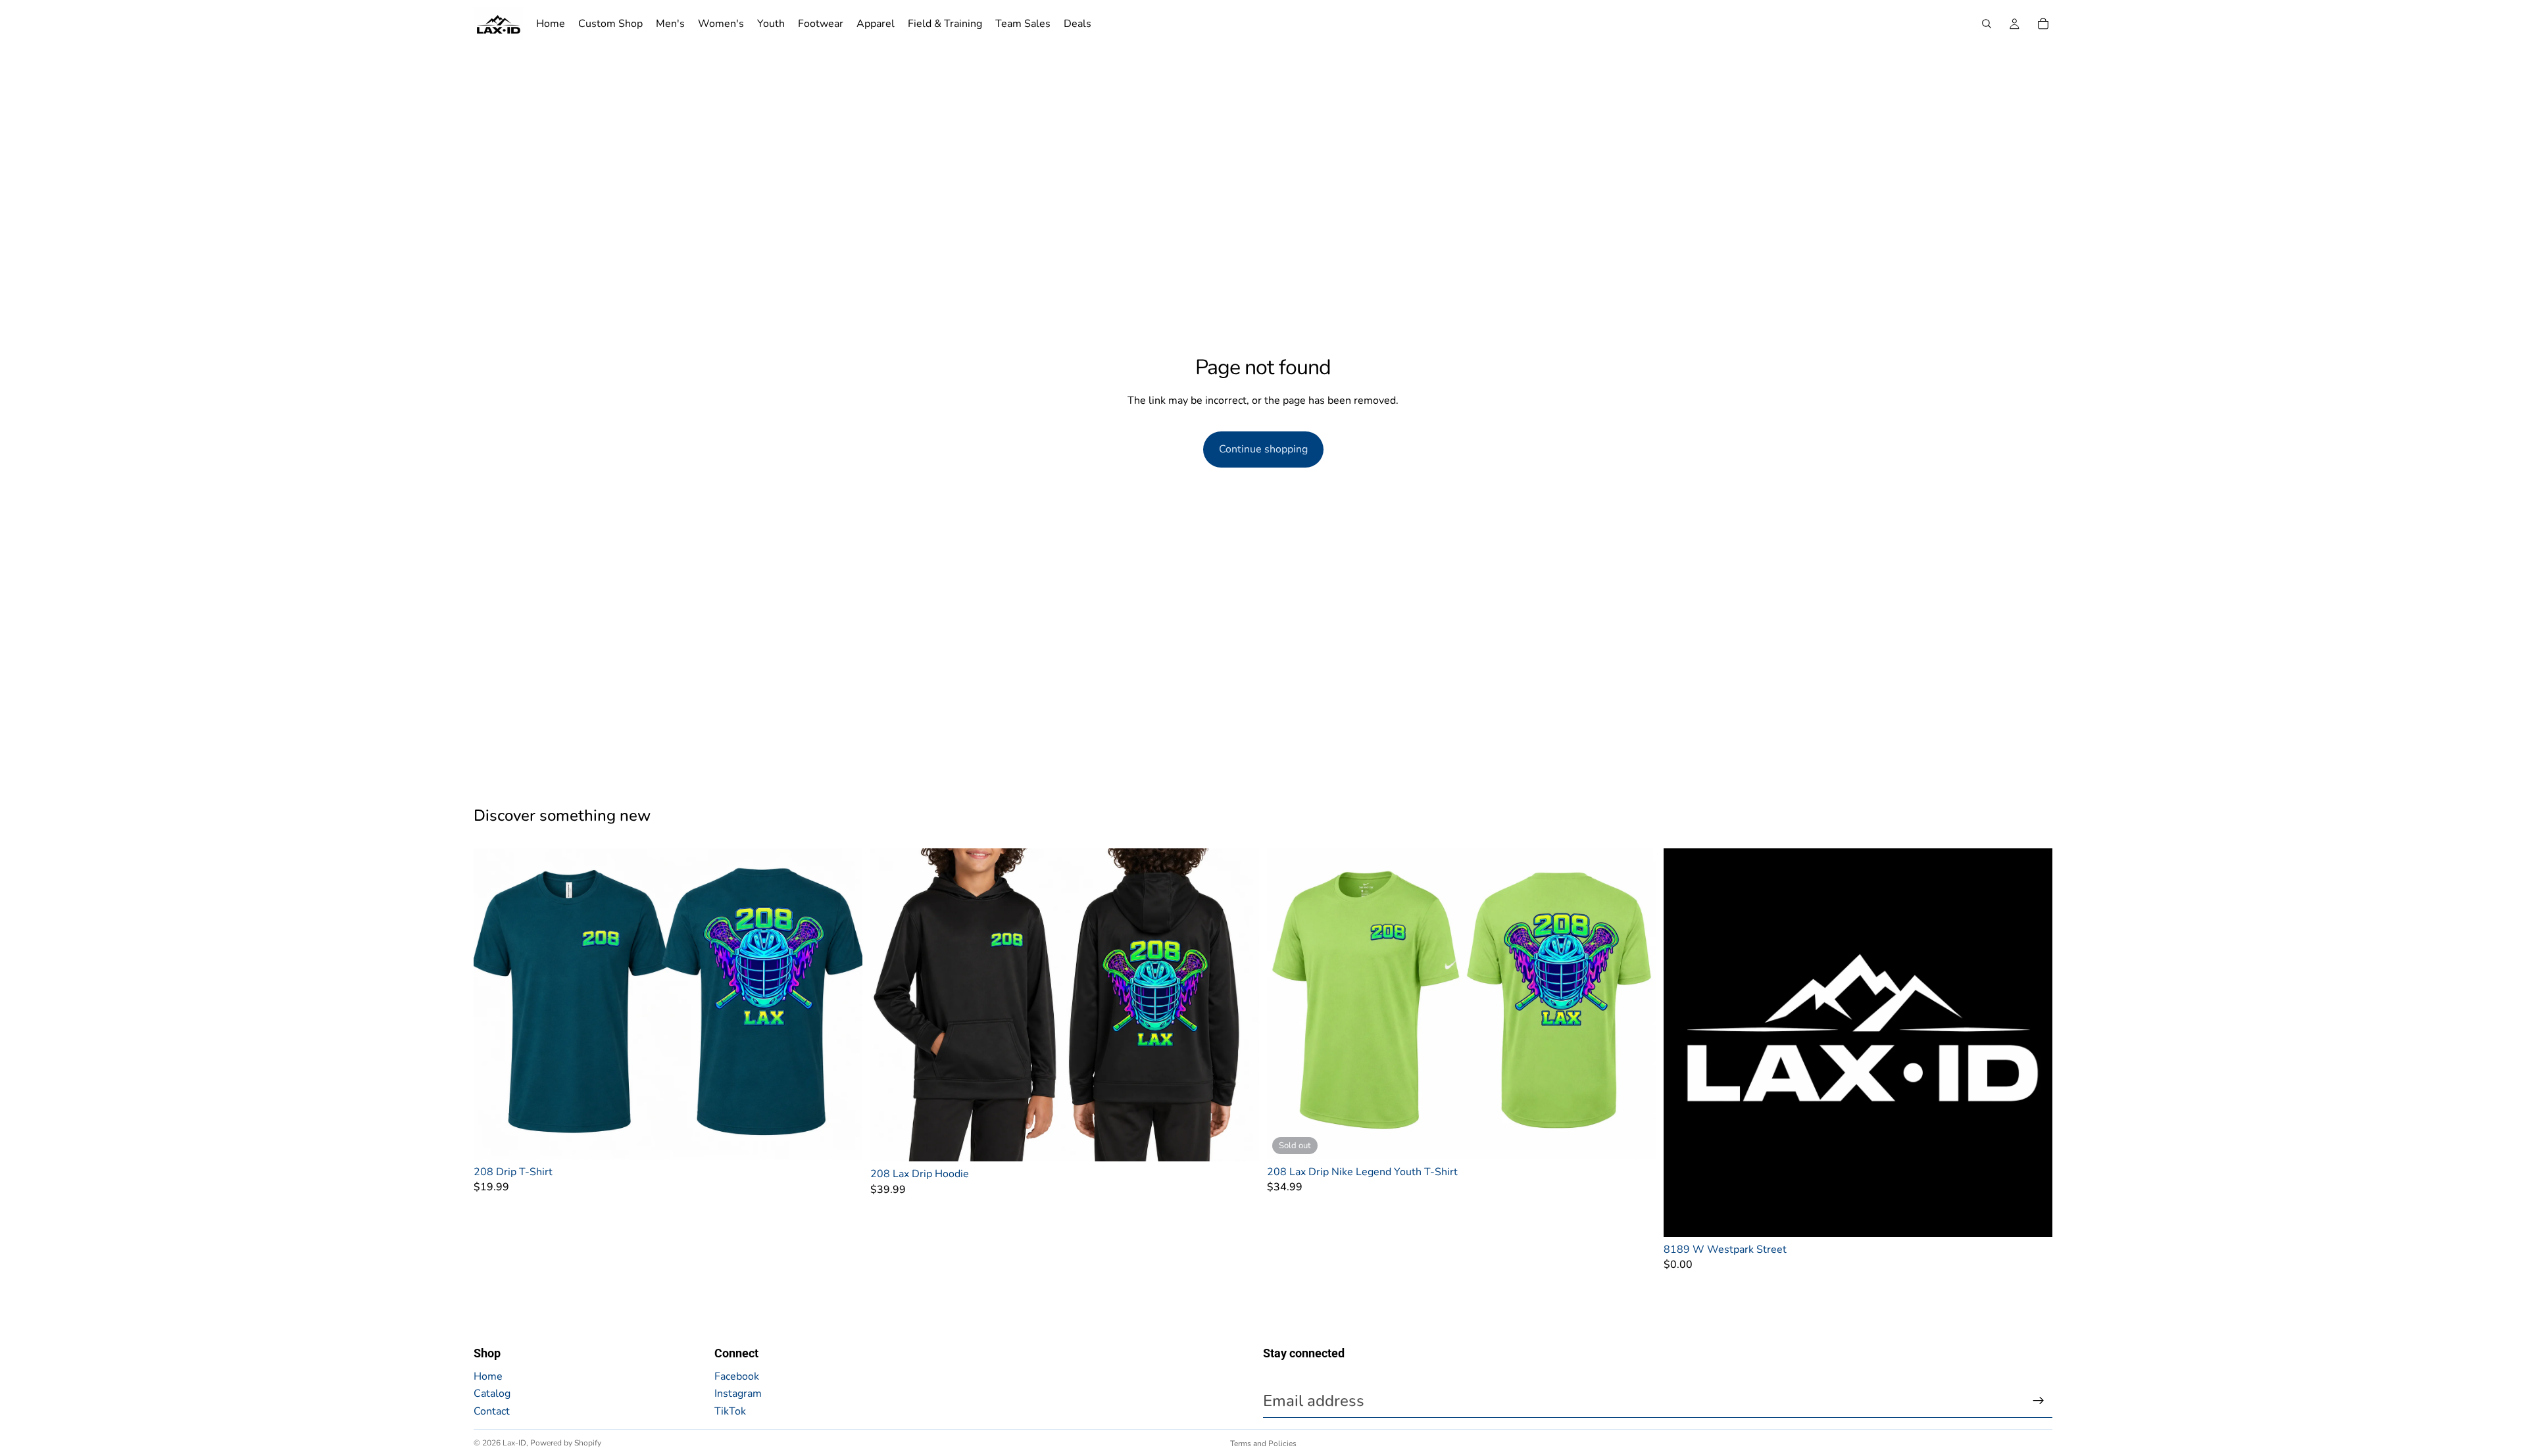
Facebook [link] (737, 1376)
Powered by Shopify (566, 1443)
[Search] (1987, 24)
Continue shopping (1263, 449)
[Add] (2032, 1217)
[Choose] (842, 1139)
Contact (492, 1411)
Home (488, 1376)
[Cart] (2043, 24)
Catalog (492, 1394)
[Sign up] (2039, 1401)
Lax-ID (514, 1443)
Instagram (738, 1394)
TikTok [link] (730, 1411)
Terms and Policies (1263, 1444)
